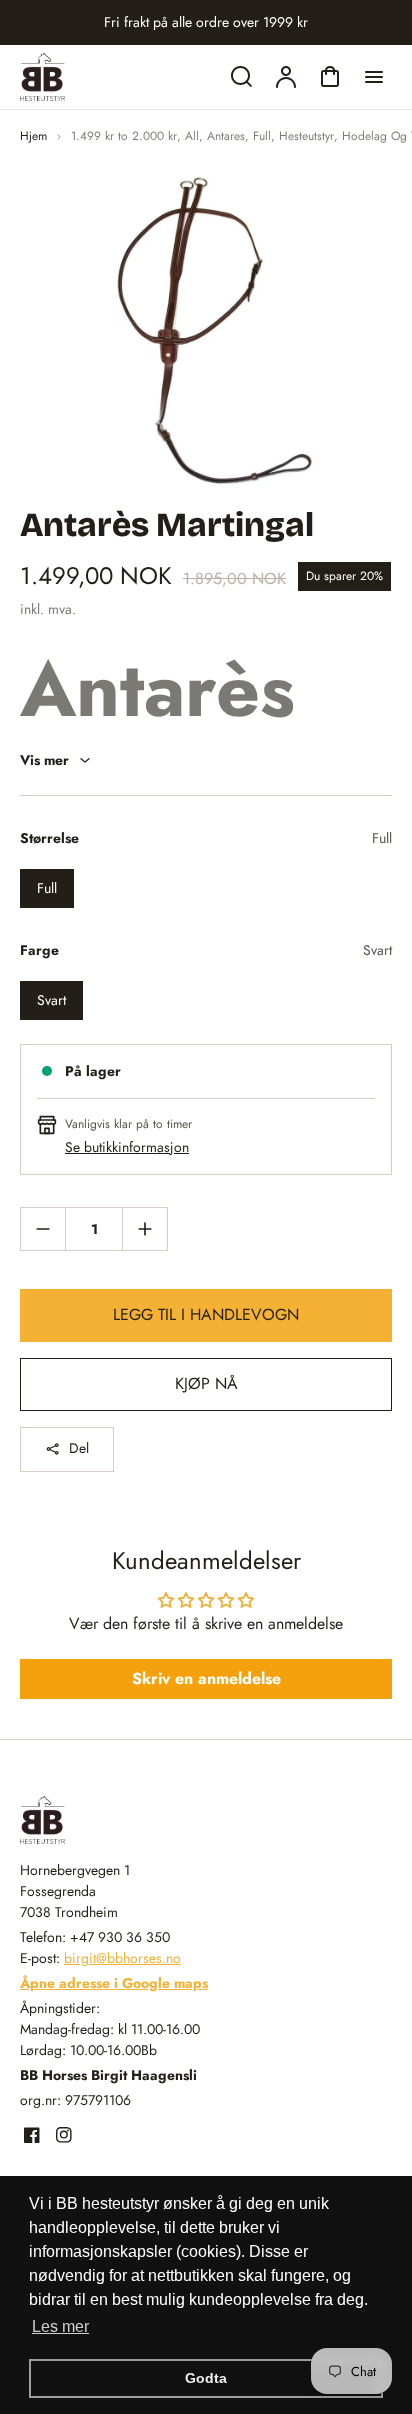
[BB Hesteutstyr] (145, 1820)
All (192, 136)
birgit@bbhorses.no (122, 1958)
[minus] (43, 1228)
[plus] (144, 1228)
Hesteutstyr (306, 136)
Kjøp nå (206, 1383)
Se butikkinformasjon (127, 1147)
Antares (226, 136)
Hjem (33, 136)
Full (262, 136)
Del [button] (79, 1448)
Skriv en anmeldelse (206, 1678)
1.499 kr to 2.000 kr (124, 136)
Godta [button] (206, 2378)
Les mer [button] (60, 2326)
